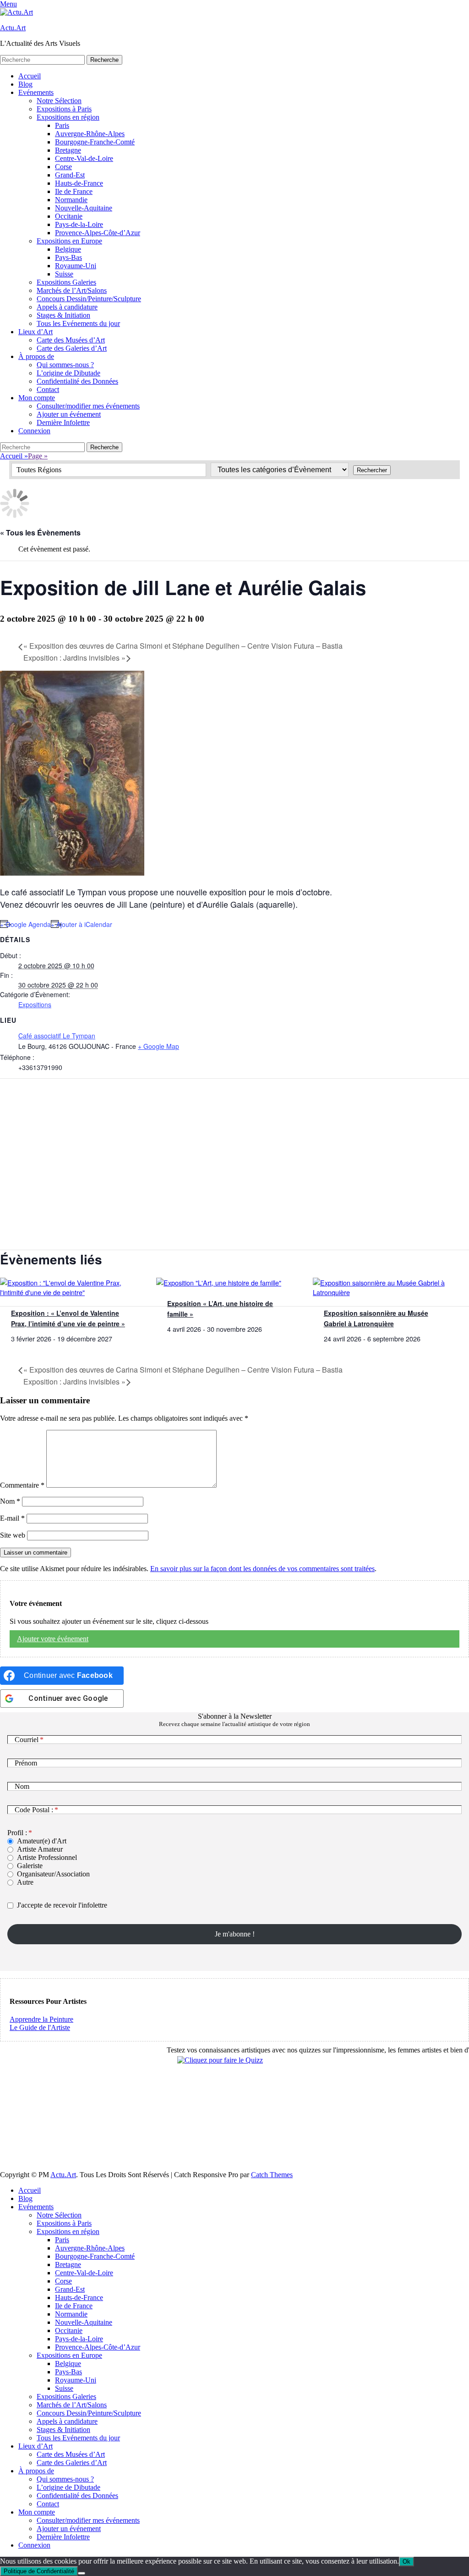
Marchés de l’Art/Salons (72, 290)
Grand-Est (70, 175)
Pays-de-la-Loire (79, 224)
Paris (62, 125)
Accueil (30, 76)
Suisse (64, 274)
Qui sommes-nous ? (65, 365)
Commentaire (22, 1485)
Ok (406, 2562)
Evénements (36, 92)
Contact (48, 389)
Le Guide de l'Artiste (40, 2027)
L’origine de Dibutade (68, 373)
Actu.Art (13, 28)
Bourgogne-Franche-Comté (95, 142)
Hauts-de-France (79, 183)
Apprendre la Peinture (41, 2019)
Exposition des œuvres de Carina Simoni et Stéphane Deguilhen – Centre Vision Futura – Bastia (183, 646)
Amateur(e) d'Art (42, 1841)
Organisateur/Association (53, 1874)
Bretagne (68, 150)
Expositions (35, 1004)
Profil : (17, 1833)
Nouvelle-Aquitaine (84, 208)
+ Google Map (158, 1046)
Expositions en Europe (69, 241)
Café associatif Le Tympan (57, 1036)
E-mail (12, 1518)
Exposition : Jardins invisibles (74, 658)
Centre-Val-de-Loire (84, 158)
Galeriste (30, 1866)
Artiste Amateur (40, 1849)
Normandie (71, 200)
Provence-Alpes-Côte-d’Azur (98, 233)
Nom (10, 1501)
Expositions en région (68, 117)
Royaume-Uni (76, 266)
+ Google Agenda (25, 924)
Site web (13, 1535)
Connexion (34, 431)
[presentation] (69, 1292)
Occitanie (69, 216)
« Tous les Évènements (40, 532)
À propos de (36, 356)
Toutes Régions (39, 470)
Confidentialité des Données (77, 381)
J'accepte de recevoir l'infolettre (62, 1905)
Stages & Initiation (63, 315)
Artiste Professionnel (47, 1857)
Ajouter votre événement (53, 1639)
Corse (63, 167)
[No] (82, 2573)
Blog (25, 84)
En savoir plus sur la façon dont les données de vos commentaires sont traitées (262, 1569)
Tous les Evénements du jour (78, 323)
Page (38, 456)
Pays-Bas (68, 257)
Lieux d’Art (35, 332)
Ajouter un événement (69, 414)
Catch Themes (272, 2175)
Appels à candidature (67, 307)
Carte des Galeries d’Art (72, 348)
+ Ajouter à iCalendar (82, 924)
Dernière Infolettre (63, 422)
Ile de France (74, 191)
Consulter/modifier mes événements (88, 406)
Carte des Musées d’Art (71, 340)
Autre (25, 1882)
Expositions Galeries (66, 282)
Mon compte (37, 398)
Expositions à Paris (64, 109)
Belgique (68, 249)
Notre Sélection (59, 101)
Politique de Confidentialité (39, 2571)
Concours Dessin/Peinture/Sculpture (89, 299)
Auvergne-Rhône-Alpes (90, 134)
